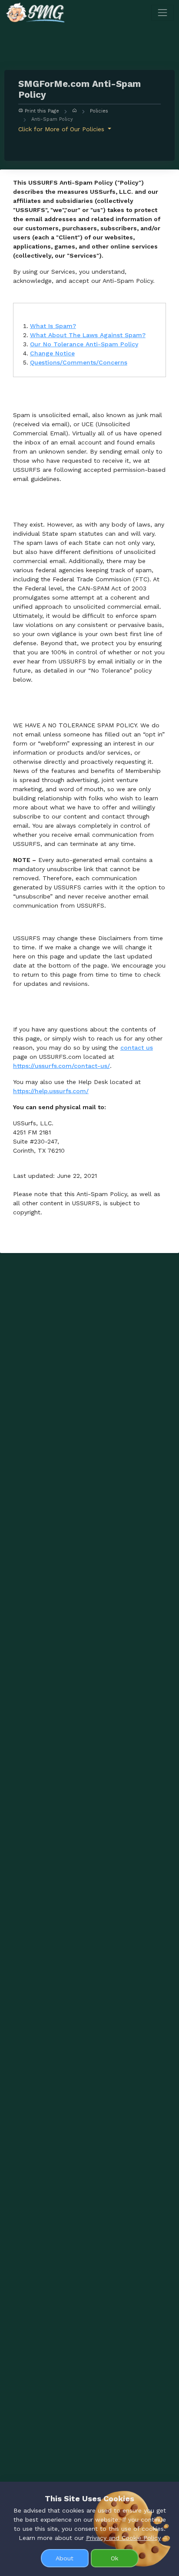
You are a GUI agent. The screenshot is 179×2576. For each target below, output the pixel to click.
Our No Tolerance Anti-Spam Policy (84, 344)
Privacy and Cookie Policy (123, 2538)
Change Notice (52, 353)
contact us (137, 1048)
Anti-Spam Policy (52, 119)
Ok (114, 2558)
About (65, 2558)
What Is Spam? (53, 326)
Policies (99, 111)
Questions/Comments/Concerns (79, 362)
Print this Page (41, 111)
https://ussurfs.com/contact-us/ (61, 1066)
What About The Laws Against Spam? (88, 335)
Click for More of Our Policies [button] (62, 129)
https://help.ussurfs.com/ (51, 1091)
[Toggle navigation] (162, 13)
